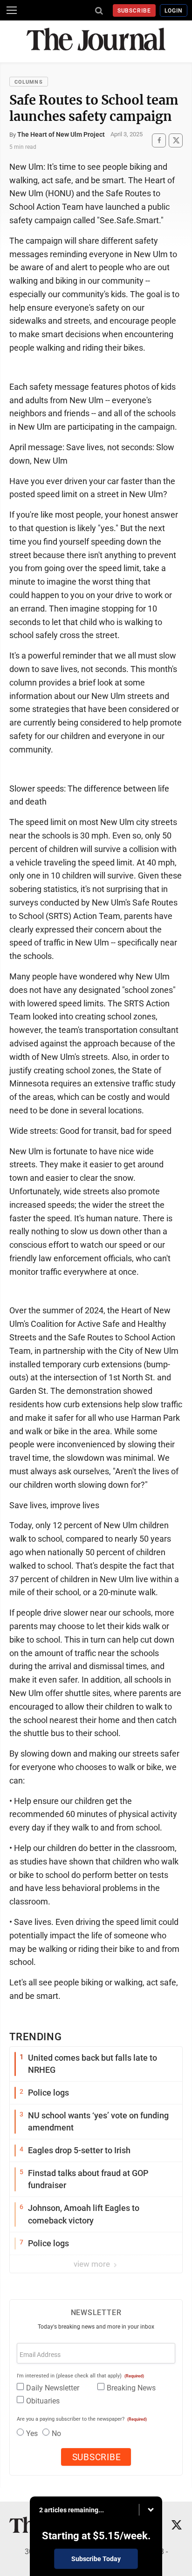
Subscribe (134, 11)
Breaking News (131, 2388)
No (56, 2433)
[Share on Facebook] (159, 140)
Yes (32, 2433)
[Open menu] (12, 10)
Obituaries (43, 2401)
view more (93, 2264)
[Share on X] (176, 140)
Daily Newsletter (53, 2388)
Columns (29, 82)
